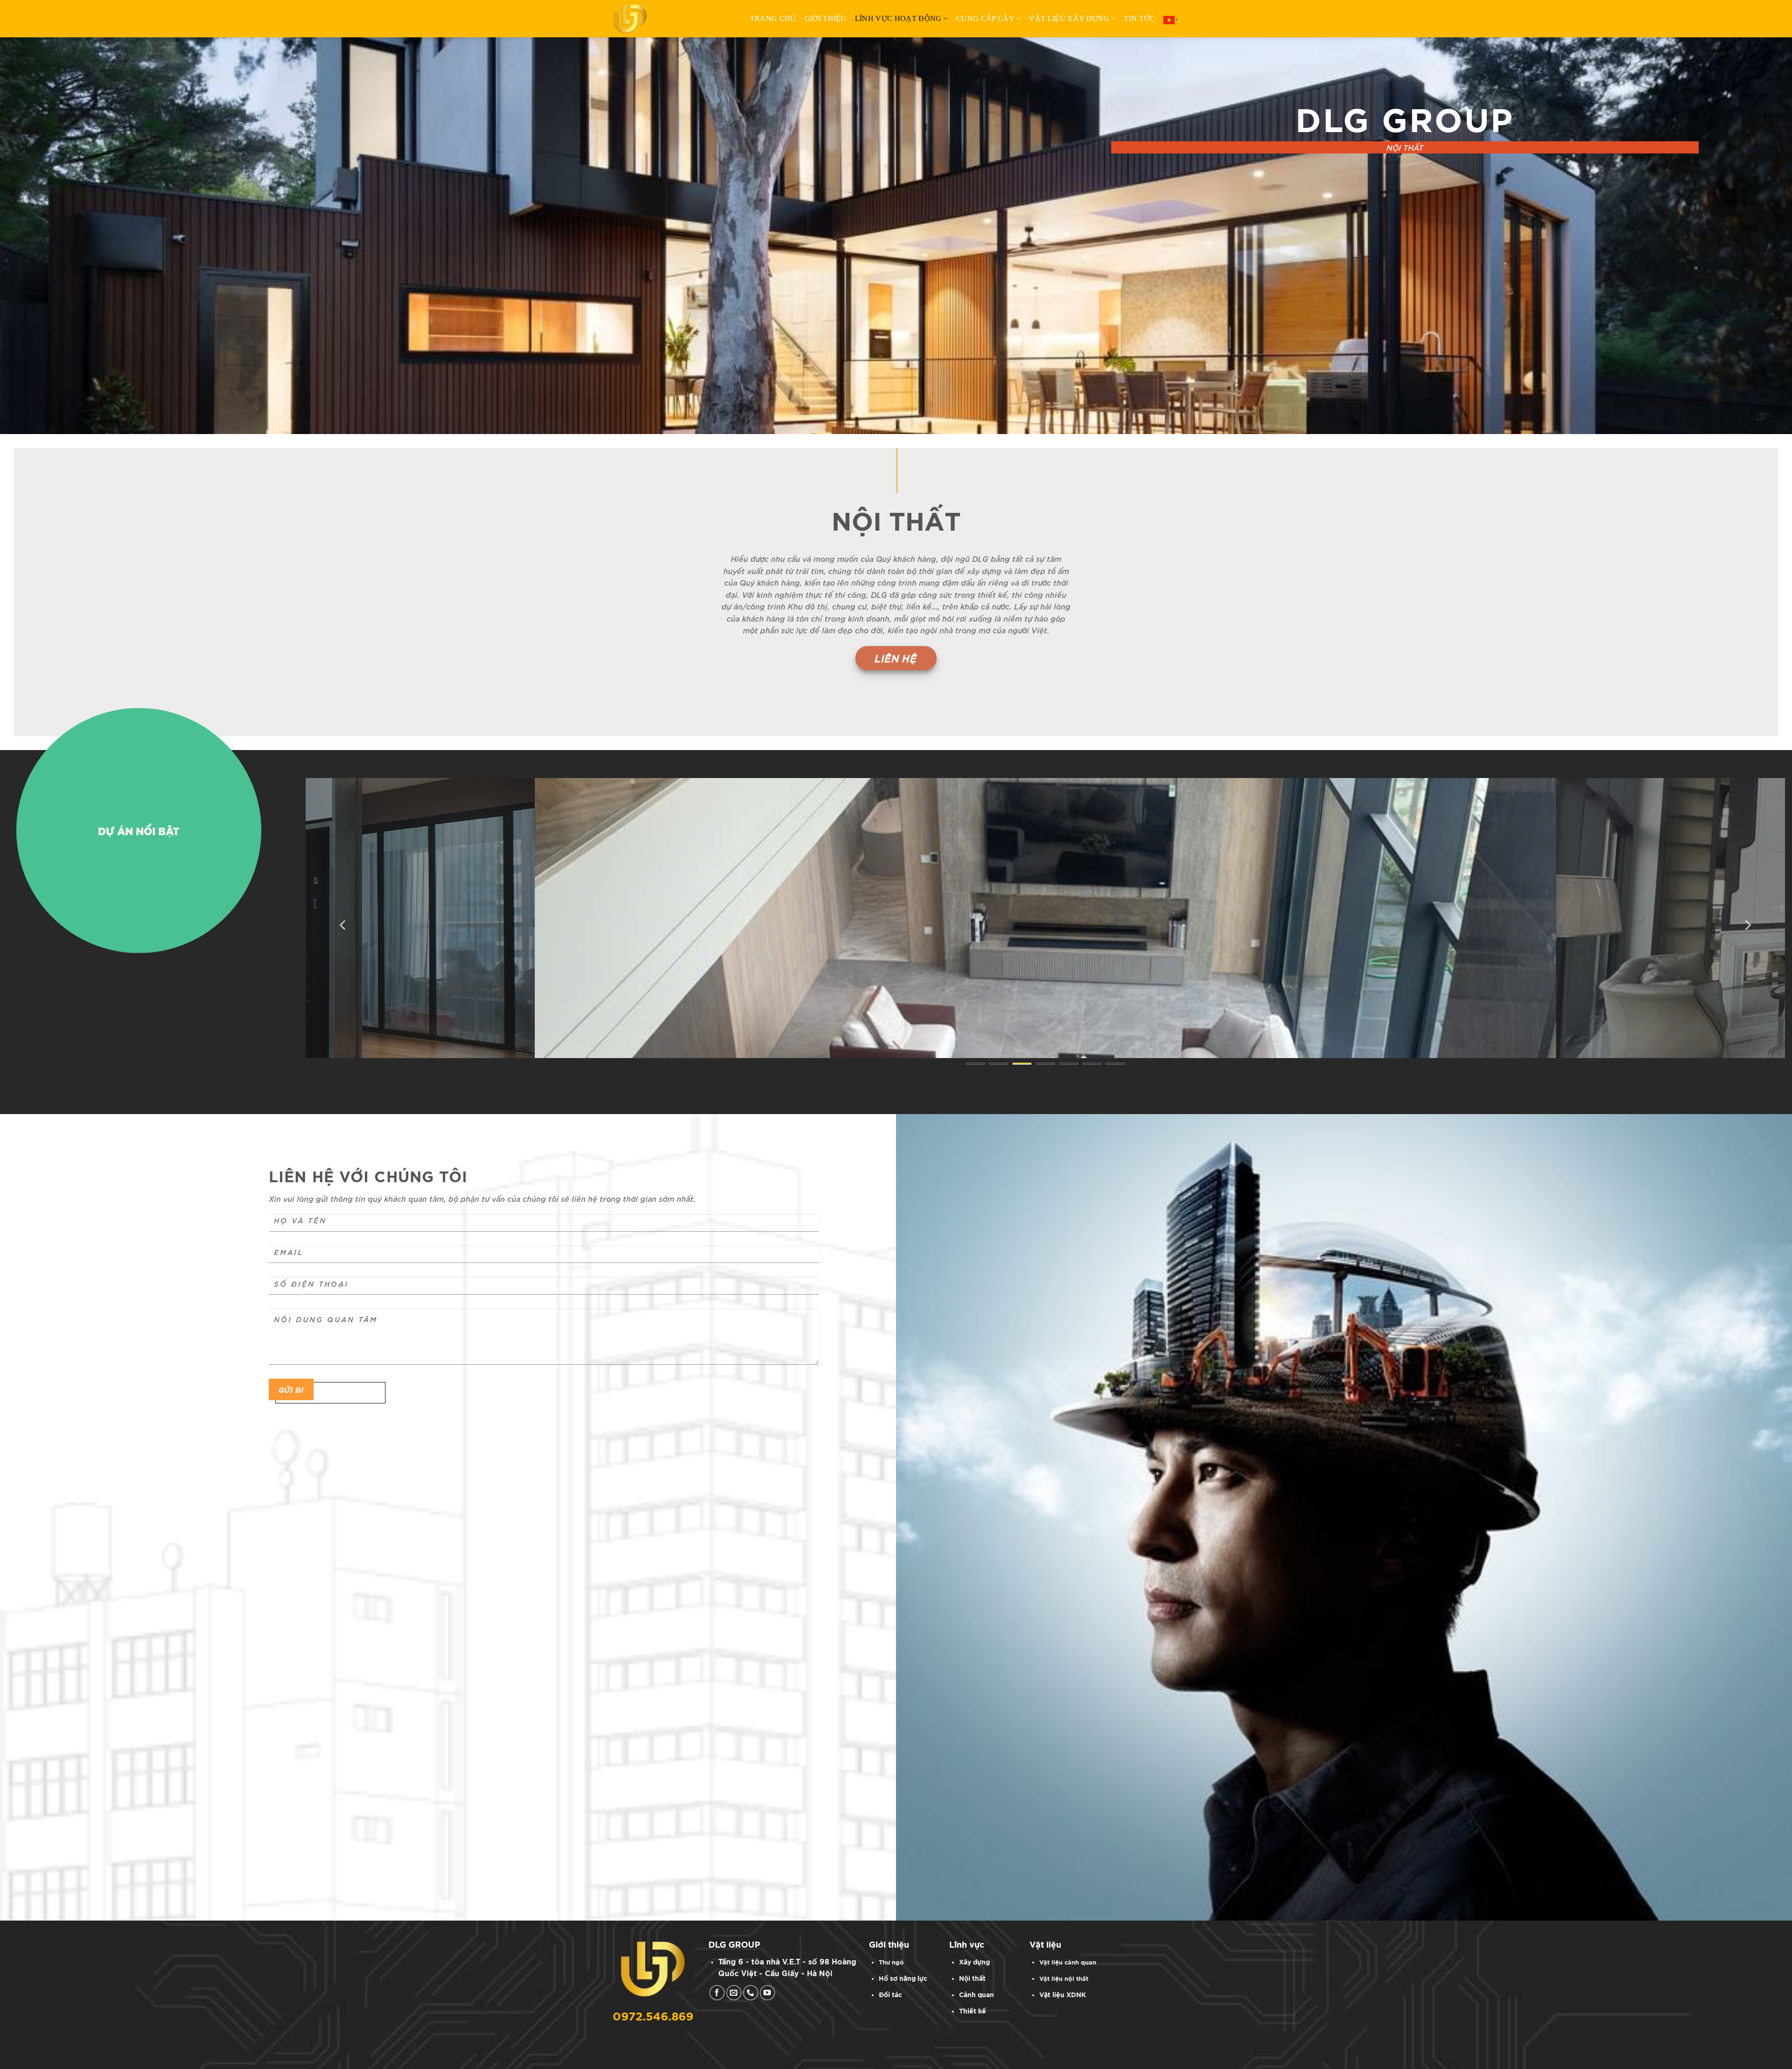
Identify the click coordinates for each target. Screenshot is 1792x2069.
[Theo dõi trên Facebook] (717, 1993)
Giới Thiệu (826, 18)
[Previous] (343, 925)
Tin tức (1139, 18)
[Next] (1747, 925)
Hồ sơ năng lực (903, 1979)
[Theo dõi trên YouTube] (767, 1993)
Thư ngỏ (891, 1963)
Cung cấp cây (985, 18)
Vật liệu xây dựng (1069, 18)
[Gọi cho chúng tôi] (751, 1993)
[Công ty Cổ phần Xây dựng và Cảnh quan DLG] (635, 19)
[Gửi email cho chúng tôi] (734, 1993)
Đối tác (890, 1995)
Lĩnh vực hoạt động (898, 18)
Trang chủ (773, 18)
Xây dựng (974, 1962)
